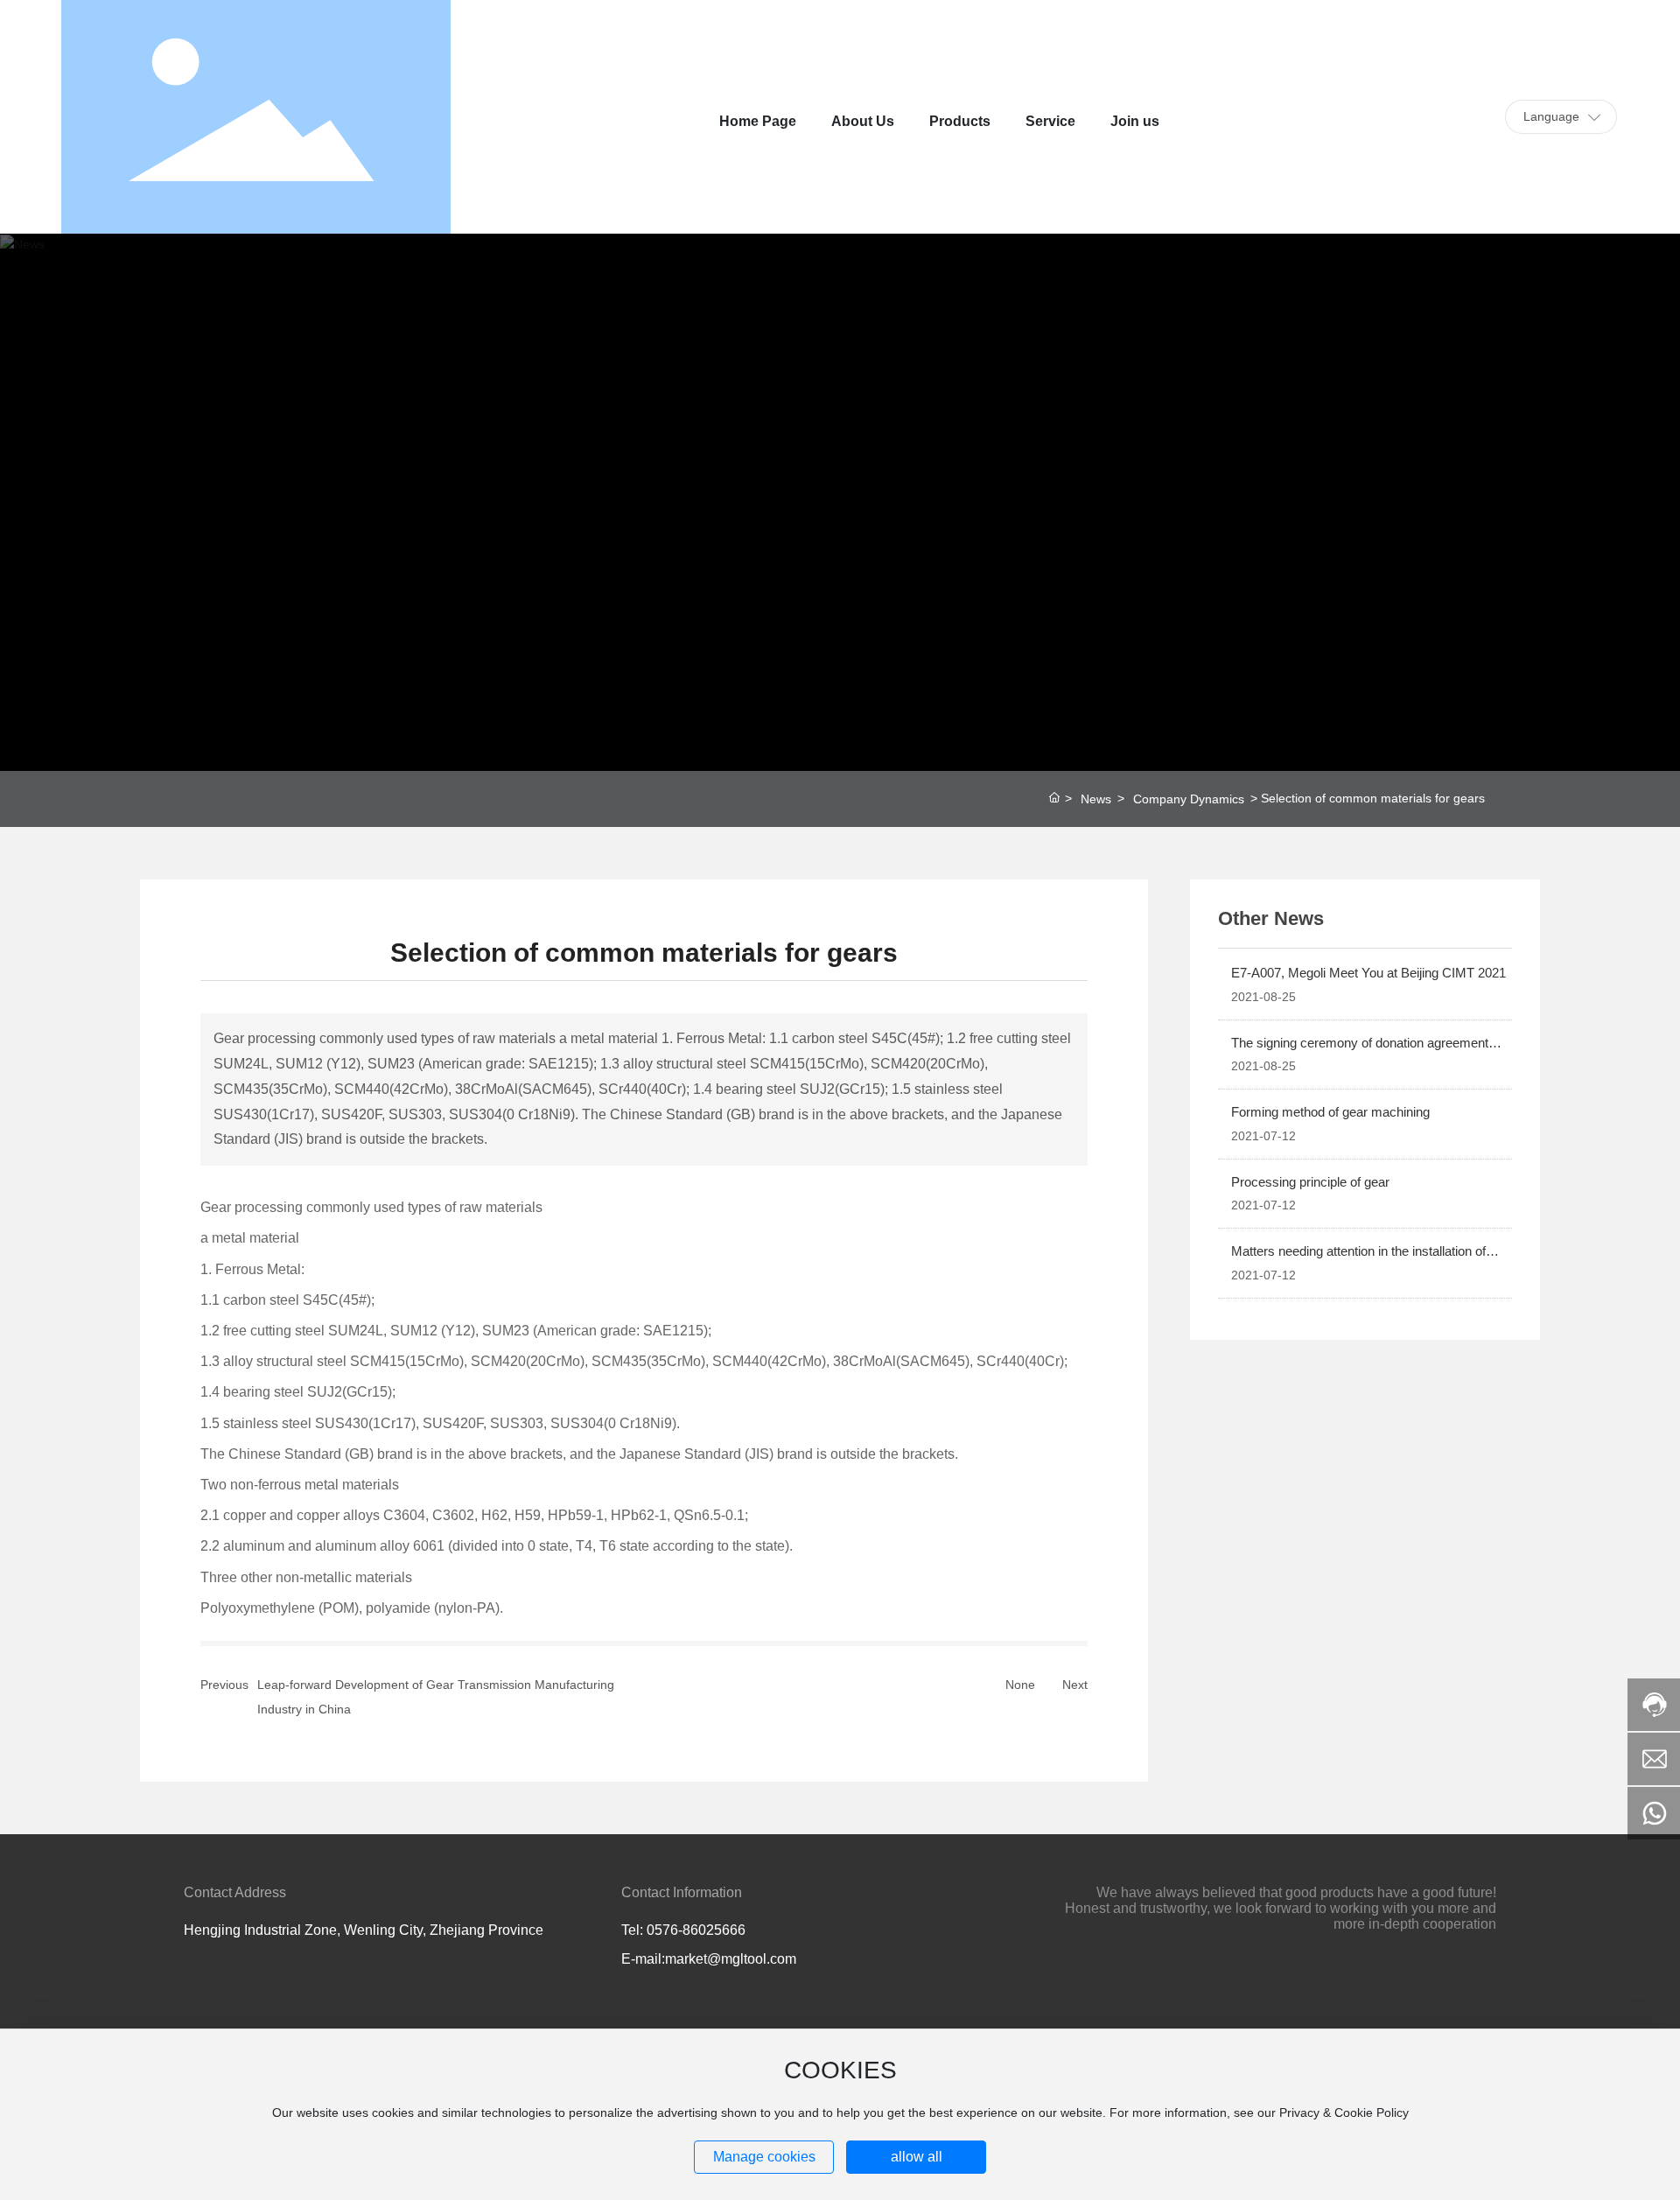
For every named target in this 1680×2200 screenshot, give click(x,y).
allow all (917, 2157)
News (1096, 799)
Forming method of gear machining (1330, 1112)
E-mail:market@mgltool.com (709, 1959)
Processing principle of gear (1310, 1182)
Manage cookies (764, 2157)
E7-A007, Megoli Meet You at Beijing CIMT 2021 (1368, 973)
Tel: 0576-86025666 (683, 1930)
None (1020, 1685)
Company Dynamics (1189, 799)
